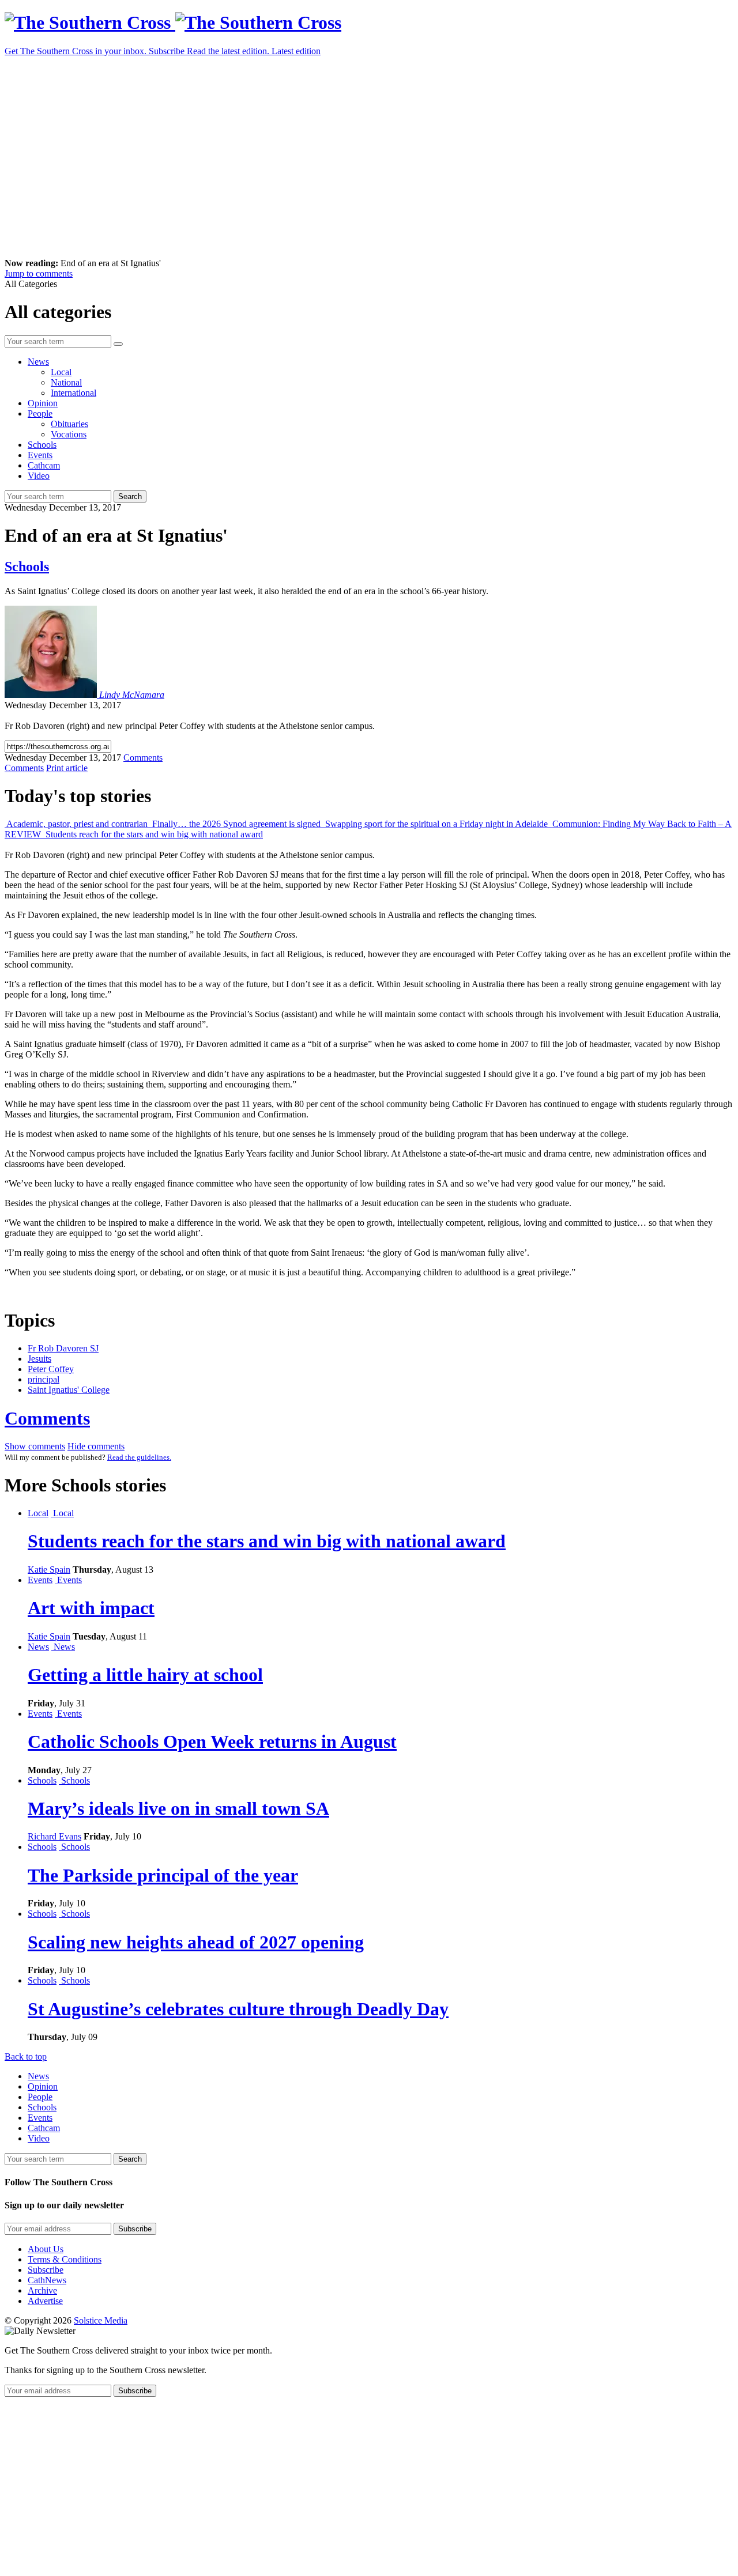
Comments (47, 1418)
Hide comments (96, 1446)
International (74, 393)
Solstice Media (101, 2320)
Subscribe (46, 2270)
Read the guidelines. (139, 1457)
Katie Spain (49, 1570)
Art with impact (91, 1608)
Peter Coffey (51, 1369)
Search (130, 496)
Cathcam (44, 465)
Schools (42, 445)
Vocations (69, 434)
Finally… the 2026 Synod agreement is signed (236, 824)
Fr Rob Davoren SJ (63, 1348)
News (38, 362)
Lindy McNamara (132, 695)
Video (39, 476)
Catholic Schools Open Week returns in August (212, 1742)
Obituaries (69, 424)
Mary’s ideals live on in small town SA (178, 1808)
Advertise (45, 2301)
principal (44, 1379)
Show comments (35, 1446)
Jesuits (39, 1359)
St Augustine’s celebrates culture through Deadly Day (238, 2009)
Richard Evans (54, 1836)
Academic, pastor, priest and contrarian (77, 824)
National (66, 382)
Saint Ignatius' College (69, 1390)
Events (40, 455)
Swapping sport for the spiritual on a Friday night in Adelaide (436, 824)
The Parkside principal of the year (163, 1875)
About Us (46, 2249)
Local (61, 372)
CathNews (47, 2280)
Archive (42, 2290)
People (40, 413)
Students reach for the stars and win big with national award (153, 834)
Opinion (43, 403)
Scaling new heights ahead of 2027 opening (196, 1942)
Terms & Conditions (65, 2259)
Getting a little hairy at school (145, 1675)
